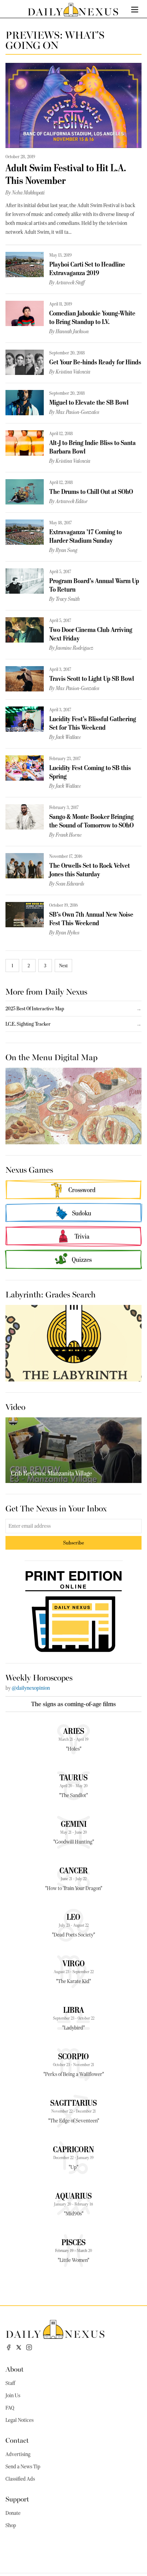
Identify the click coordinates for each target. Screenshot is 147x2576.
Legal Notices (19, 2420)
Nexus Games (29, 1169)
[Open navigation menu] (135, 10)
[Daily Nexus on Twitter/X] (19, 2347)
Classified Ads (20, 2479)
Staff (10, 2383)
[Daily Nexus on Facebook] (9, 2347)
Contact (17, 2440)
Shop (11, 2525)
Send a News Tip (23, 2467)
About (15, 2369)
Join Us (13, 2396)
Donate (13, 2513)
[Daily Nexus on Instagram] (29, 2347)
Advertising (18, 2454)
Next (63, 966)
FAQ (10, 2408)
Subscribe (74, 1543)
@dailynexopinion (31, 1688)
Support (17, 2499)
